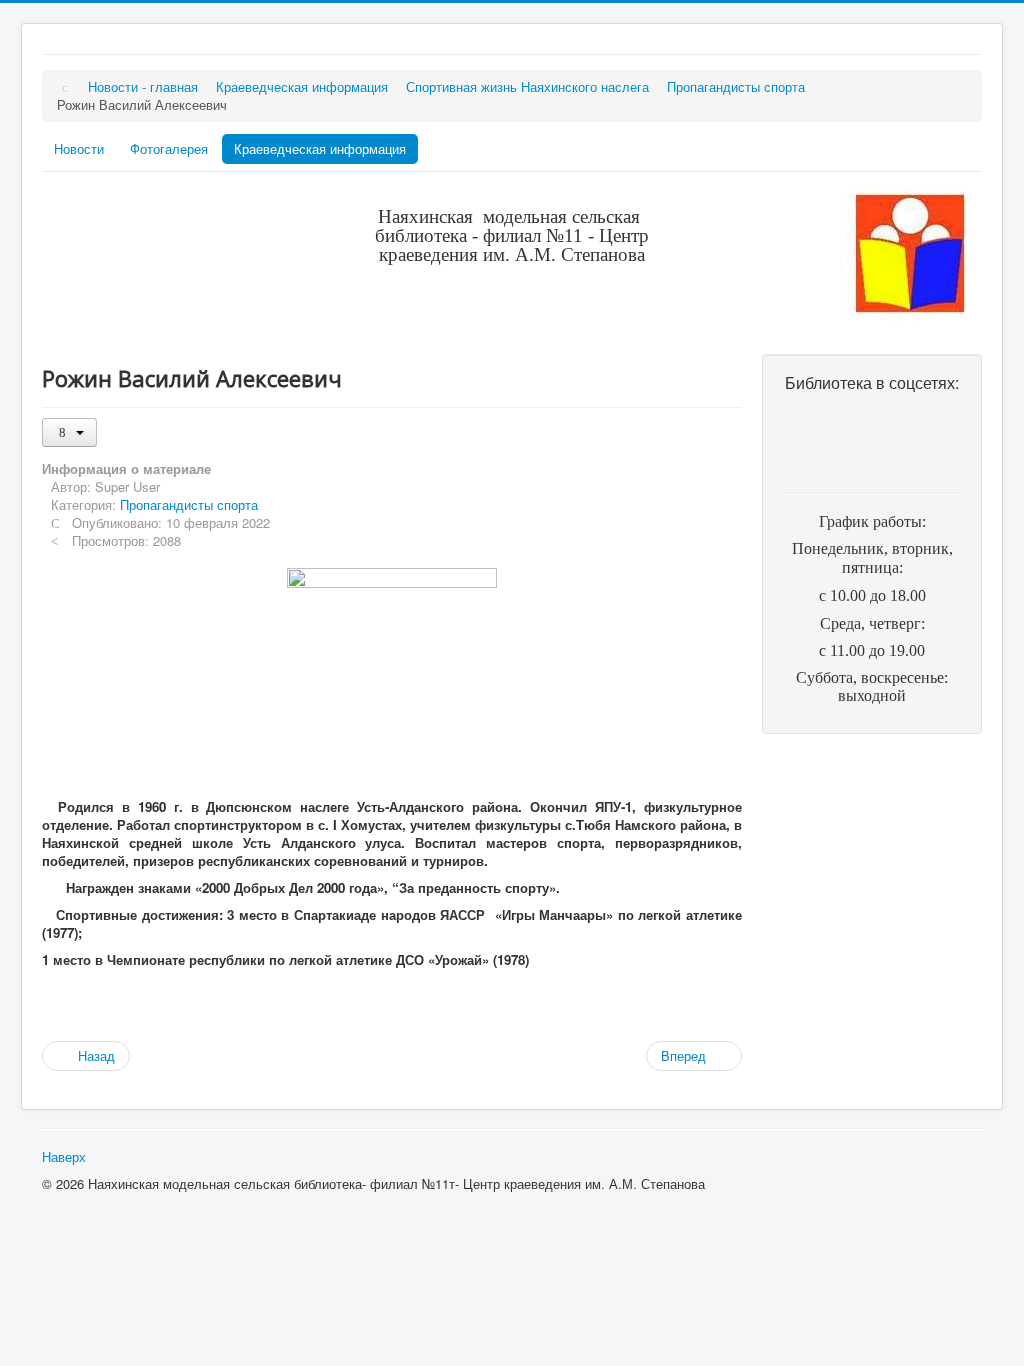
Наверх (64, 1156)
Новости (79, 148)
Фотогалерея (169, 148)
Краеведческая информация (320, 148)
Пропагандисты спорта (189, 504)
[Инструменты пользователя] (69, 432)
